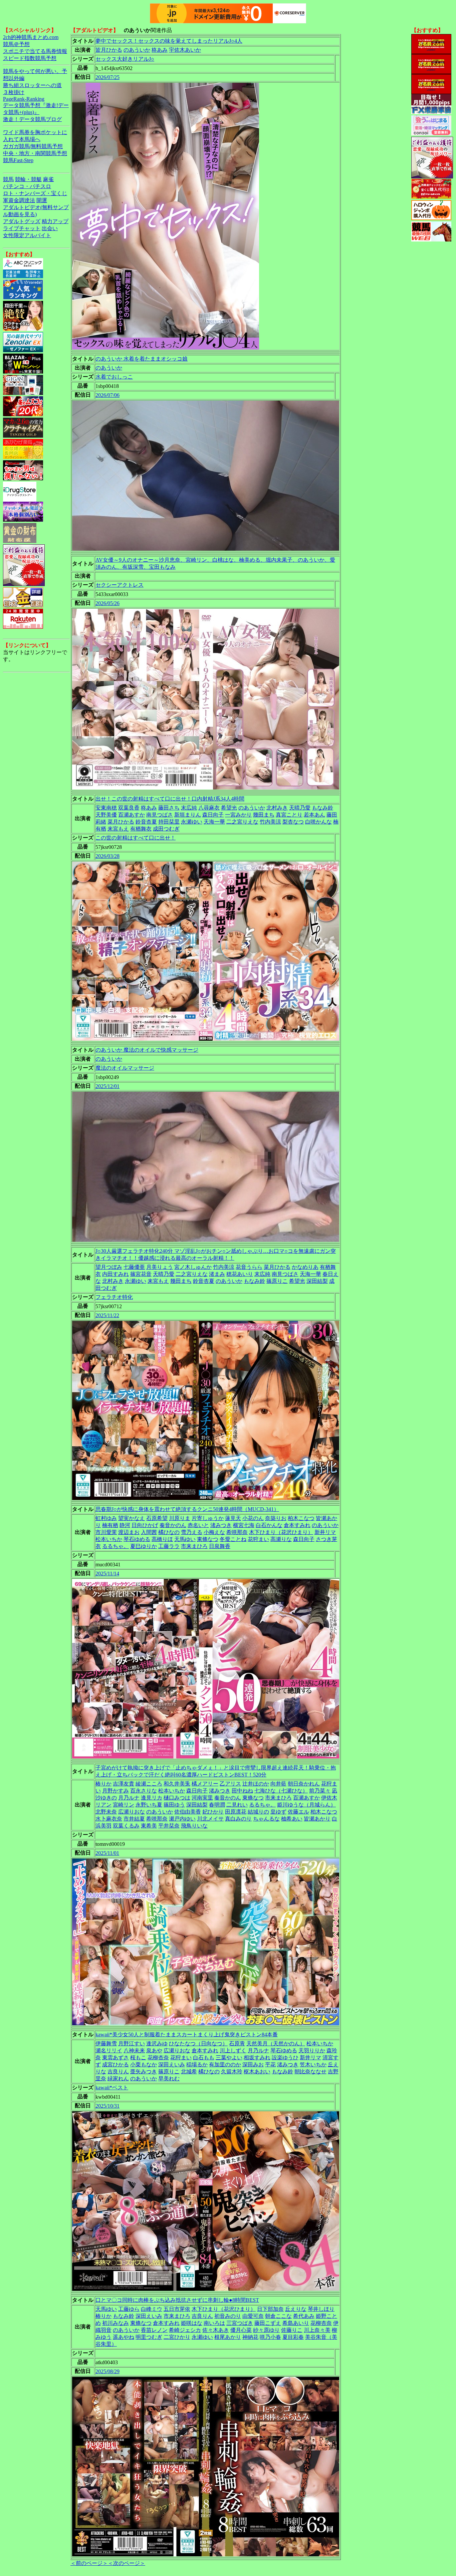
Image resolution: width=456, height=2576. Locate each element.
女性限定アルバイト (27, 235)
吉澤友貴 (124, 1784)
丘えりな (296, 2309)
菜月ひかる (121, 822)
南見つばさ (160, 815)
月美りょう (160, 1267)
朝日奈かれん (304, 1784)
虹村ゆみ (106, 1518)
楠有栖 (110, 1525)
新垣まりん (188, 815)
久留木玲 (232, 2072)
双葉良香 (129, 808)
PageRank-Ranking (24, 99)
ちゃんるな (266, 1819)
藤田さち (169, 808)
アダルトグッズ (22, 221)
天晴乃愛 (300, 808)
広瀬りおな (132, 1812)
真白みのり (238, 1819)
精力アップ (55, 221)
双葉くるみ (126, 1826)
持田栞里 (169, 822)
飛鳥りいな (194, 1826)
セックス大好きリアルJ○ (125, 59)
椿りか (103, 1784)
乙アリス (230, 1784)
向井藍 (278, 1784)
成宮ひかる (116, 2065)
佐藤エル (298, 1812)
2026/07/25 (107, 77)
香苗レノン (154, 2330)
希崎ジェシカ (185, 2330)
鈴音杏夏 (146, 822)
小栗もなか (144, 2065)
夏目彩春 (293, 2337)
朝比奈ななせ (310, 2072)
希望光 (229, 808)
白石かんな (269, 1525)
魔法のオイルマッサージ (125, 1068)
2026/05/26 (107, 603)
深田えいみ (172, 2065)
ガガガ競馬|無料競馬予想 (33, 146)
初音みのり (228, 2316)
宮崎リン (124, 1805)
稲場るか (197, 2065)
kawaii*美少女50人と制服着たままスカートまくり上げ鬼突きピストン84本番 (187, 2034)
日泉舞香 (220, 1546)
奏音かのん (173, 1525)
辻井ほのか (256, 1784)
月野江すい (132, 2043)
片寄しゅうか (208, 1518)
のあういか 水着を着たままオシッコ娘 (142, 359)
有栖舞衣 (141, 829)
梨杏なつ (293, 822)
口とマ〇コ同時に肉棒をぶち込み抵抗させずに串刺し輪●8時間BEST (177, 2300)
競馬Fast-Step (18, 160)
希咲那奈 (237, 1532)
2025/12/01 (107, 1086)
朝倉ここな (278, 2316)
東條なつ (208, 1539)
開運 (42, 200)
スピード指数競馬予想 (30, 58)
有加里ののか (225, 2065)
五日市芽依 (177, 2309)
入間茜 (149, 1532)
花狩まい (258, 1539)
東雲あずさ (116, 2057)
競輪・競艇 (28, 179)
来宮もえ (118, 829)
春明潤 (217, 1805)
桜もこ (138, 2057)
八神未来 (134, 2050)
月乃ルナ (129, 1798)
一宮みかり (238, 815)
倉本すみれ (297, 1525)
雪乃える (192, 1532)
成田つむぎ (166, 829)
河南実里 (202, 1798)
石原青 (237, 2043)
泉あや (154, 2050)
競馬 (8, 179)
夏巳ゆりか (144, 1546)
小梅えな (214, 1532)
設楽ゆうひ (285, 2057)
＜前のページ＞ (89, 2563)
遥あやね (124, 2337)
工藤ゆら (129, 2309)
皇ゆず (278, 1812)
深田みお (253, 2065)
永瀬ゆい (192, 822)
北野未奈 (106, 1812)
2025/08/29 (107, 2371)
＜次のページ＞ (127, 2563)
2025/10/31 (107, 2106)
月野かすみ (116, 1791)
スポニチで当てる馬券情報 (35, 51)
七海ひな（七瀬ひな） (281, 1791)
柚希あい (292, 1819)
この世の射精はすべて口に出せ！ (136, 838)
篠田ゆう (174, 1805)
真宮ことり (289, 815)
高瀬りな (281, 1539)
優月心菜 (241, 2330)
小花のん (253, 1518)
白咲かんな (318, 822)
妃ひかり (213, 1812)
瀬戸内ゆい (182, 1819)
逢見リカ (152, 1798)
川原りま (180, 1518)
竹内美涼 (270, 822)
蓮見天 (233, 1518)
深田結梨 (317, 1281)
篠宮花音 (141, 1274)
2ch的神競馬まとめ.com (31, 37)
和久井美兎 (177, 1784)
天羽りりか (312, 2050)
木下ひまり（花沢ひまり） (281, 1532)
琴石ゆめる (137, 1539)
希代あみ (304, 2316)
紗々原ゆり (266, 2330)
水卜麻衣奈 (109, 1819)
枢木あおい (257, 2072)
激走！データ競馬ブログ (32, 119)
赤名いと (198, 1525)
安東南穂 (106, 808)
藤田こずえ (268, 2323)
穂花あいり (240, 1274)
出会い (50, 228)
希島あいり (296, 2323)
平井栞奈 (169, 1826)
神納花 (250, 2337)
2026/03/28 (107, 856)
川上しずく (233, 2050)
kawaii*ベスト (112, 2088)
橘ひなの (169, 1532)
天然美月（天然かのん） (276, 2043)
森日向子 (213, 815)
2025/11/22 (107, 1315)
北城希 (189, 2072)
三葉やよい (229, 2057)
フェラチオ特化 (114, 1297)
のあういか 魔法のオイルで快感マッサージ (147, 1050)
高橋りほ (162, 1539)
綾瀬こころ (149, 1784)
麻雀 (48, 179)
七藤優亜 (134, 1267)
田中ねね (242, 1791)
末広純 (189, 808)
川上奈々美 (317, 2330)
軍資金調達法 (19, 200)
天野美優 (106, 815)
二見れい (237, 1805)
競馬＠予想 (16, 44)
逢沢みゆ (157, 2043)
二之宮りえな (242, 822)
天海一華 (214, 822)
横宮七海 (244, 1525)
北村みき (277, 808)
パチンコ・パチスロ (27, 186)
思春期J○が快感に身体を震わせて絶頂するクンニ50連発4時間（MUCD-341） (187, 1509)
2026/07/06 (107, 395)
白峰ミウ (152, 2309)
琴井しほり (321, 2309)
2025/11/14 (107, 1574)
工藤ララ (169, 1546)
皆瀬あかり (317, 1819)
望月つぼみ (109, 1267)
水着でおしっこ (114, 377)
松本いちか (109, 1539)
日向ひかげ (145, 1525)
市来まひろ (194, 1546)
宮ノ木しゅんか (193, 1267)
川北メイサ (210, 1819)
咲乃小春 (270, 2337)
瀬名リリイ (109, 2050)
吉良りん (118, 2072)
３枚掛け (14, 92)
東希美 (149, 1826)
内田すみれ (116, 1274)
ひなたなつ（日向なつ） (198, 2043)
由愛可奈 (253, 2316)
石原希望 (157, 1518)
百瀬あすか (132, 815)
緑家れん (118, 2079)
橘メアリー (205, 1784)
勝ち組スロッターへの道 (32, 85)
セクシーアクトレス (120, 585)
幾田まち (264, 815)
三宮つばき (240, 2323)
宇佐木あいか (185, 50)
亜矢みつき (144, 2072)
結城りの (258, 1812)
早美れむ (169, 2079)
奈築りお (276, 1518)
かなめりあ (305, 1267)
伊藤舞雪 (106, 2043)
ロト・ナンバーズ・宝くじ (35, 193)
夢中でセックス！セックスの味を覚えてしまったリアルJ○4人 (169, 41)
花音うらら (249, 1267)
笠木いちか (313, 2065)
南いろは (214, 2323)
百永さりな (144, 1791)
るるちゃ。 (116, 1546)
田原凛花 (236, 1812)
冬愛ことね (233, 1539)
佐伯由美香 (188, 1812)
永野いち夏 (149, 1805)
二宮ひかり (177, 2337)
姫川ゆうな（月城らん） (306, 1805)
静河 (125, 1525)
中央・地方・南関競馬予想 (35, 153)
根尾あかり (228, 2337)
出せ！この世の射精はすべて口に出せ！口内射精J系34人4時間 (170, 799)
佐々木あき (216, 2330)
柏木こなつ (301, 1518)
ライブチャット (22, 228)
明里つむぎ (149, 2337)
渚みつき (221, 1525)
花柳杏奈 (158, 2057)
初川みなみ (116, 2323)
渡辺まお (129, 1532)
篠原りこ (277, 1281)
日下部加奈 (270, 2309)
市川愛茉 (106, 1532)
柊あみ (160, 50)
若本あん (314, 815)
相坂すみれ (257, 2057)
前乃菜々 (320, 1791)
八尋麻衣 (209, 808)
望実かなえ (132, 1518)
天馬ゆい (185, 1539)
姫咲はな (192, 2323)
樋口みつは (177, 1798)
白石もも (204, 2057)
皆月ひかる (109, 50)
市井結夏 (134, 1819)
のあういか (137, 50)
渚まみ (217, 1274)
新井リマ (325, 1532)
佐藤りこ (292, 2330)
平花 (270, 2065)
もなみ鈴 (322, 808)
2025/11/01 (107, 1853)
